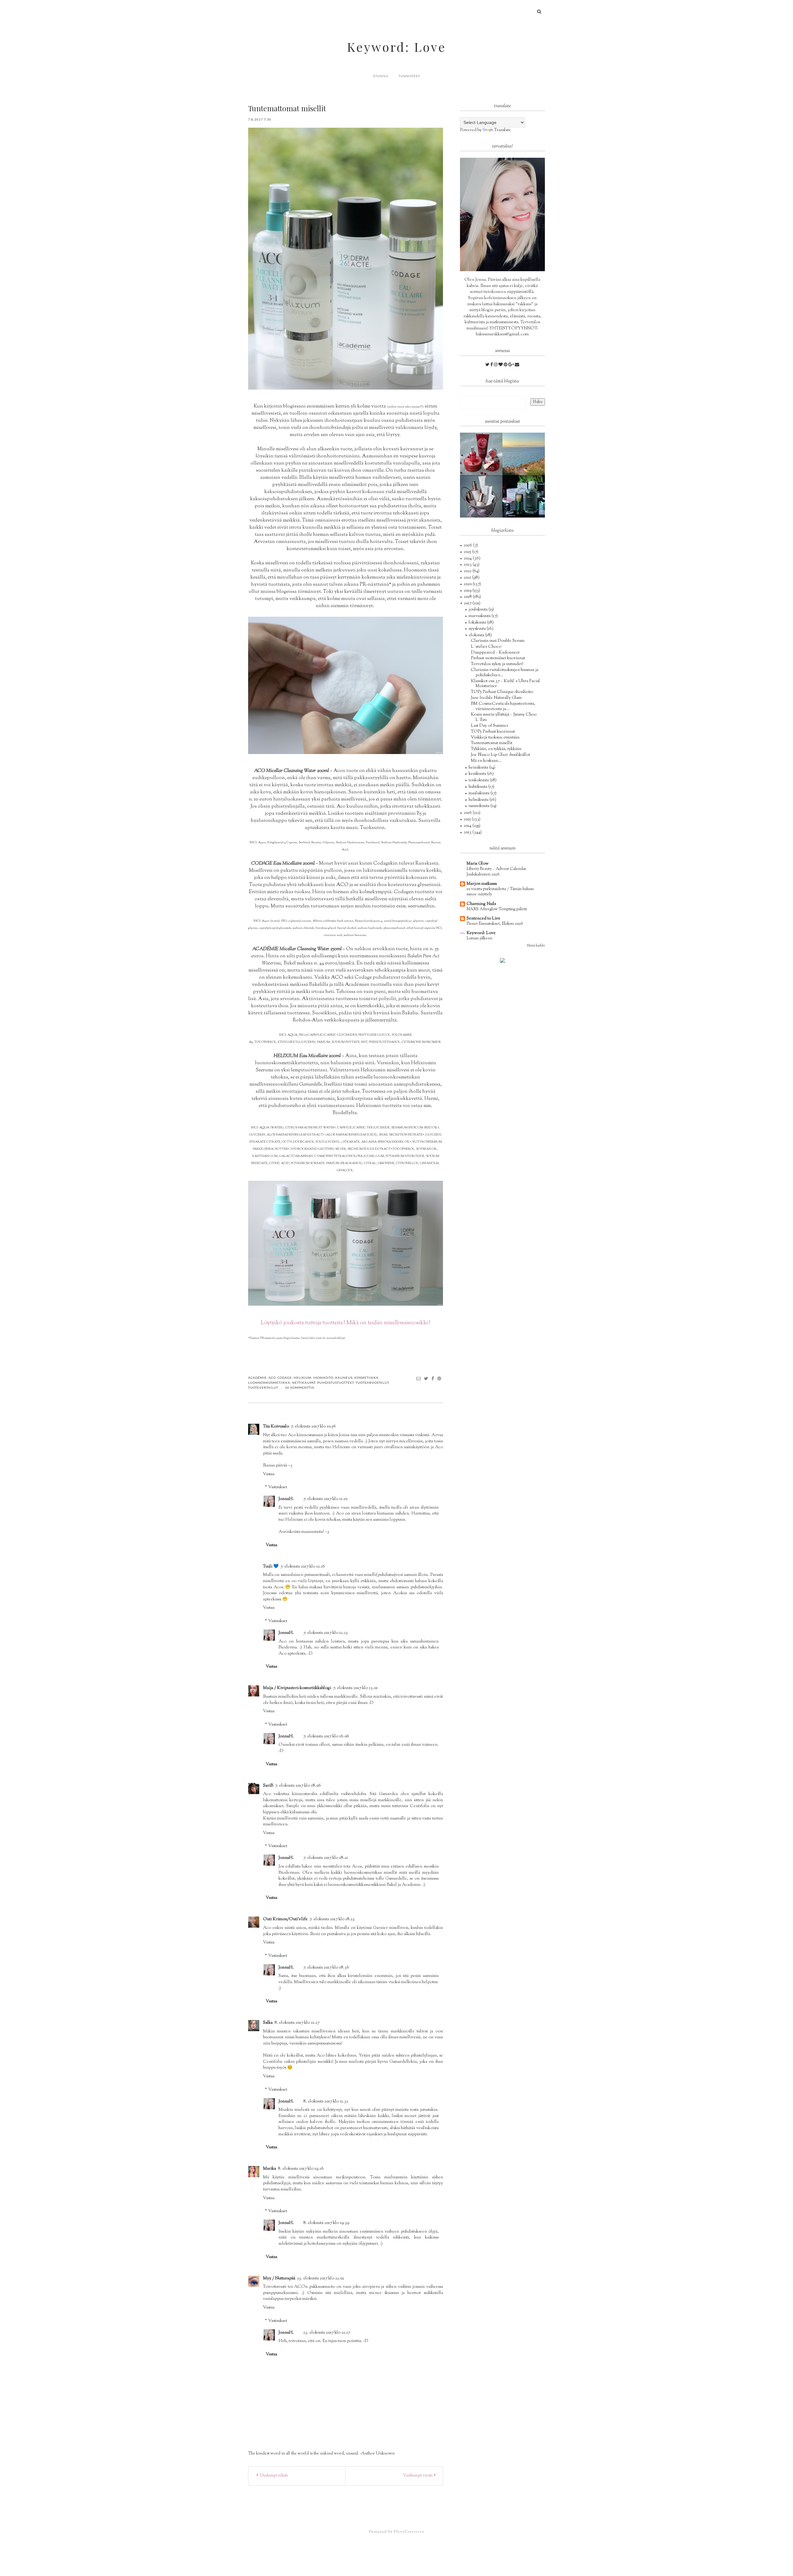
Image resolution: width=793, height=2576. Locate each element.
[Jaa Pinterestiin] (439, 1378)
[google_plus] (512, 365)
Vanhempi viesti (418, 2476)
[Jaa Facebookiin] (433, 1378)
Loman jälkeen (479, 938)
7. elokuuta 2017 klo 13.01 (355, 1688)
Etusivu (381, 76)
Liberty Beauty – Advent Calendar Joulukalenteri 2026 (496, 871)
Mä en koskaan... (486, 761)
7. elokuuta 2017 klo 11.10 (325, 1499)
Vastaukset (278, 1488)
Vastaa (269, 1474)
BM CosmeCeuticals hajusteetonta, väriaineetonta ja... (503, 706)
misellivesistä (266, 414)
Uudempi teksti (273, 2476)
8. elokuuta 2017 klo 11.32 (326, 2102)
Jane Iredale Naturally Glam (496, 698)
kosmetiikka (366, 1378)
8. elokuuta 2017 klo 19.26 (301, 2169)
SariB (268, 1786)
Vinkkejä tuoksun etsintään (495, 738)
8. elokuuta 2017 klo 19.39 (326, 2223)
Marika (269, 2169)
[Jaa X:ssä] (426, 1378)
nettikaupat (304, 1383)
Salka (268, 2023)
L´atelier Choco (486, 647)
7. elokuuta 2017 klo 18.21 (326, 1858)
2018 (468, 597)
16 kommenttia (300, 1387)
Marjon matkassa (482, 884)
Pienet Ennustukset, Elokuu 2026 (495, 924)
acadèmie (257, 1378)
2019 (468, 591)
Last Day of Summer (490, 726)
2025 (468, 552)
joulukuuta (479, 610)
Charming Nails (481, 904)
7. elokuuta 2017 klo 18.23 (332, 1919)
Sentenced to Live (483, 919)
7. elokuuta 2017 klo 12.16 (303, 1567)
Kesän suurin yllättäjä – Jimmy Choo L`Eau (504, 717)
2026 (468, 545)
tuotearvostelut (372, 1383)
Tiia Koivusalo (276, 1427)
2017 (468, 603)
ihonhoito (323, 1378)
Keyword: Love (396, 47)
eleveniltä (278, 899)
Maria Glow (478, 864)
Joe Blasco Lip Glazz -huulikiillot (500, 755)
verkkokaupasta (342, 1020)
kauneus (344, 1378)
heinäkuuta (479, 768)
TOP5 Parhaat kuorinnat (493, 732)
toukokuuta (479, 780)
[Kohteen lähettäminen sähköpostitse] (419, 1378)
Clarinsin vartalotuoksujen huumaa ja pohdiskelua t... (505, 673)
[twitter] (488, 365)
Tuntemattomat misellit (492, 743)
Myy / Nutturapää (279, 2278)
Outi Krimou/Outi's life (285, 1919)
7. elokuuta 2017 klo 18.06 (298, 1786)
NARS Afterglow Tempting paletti (497, 909)
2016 (468, 813)
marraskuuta (480, 616)
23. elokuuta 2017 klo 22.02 (321, 2278)
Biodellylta (345, 1113)
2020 (468, 584)
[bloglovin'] (501, 365)
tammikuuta (480, 806)
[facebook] (492, 365)
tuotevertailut (263, 1387)
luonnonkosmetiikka (269, 1383)
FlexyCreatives (409, 2532)
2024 (468, 558)
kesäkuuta (478, 774)
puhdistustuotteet (335, 1383)
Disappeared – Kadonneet (495, 653)
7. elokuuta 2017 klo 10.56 (313, 1427)
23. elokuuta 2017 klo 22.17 (327, 2333)
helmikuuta (479, 800)
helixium (302, 1378)
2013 (468, 832)
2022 (468, 571)
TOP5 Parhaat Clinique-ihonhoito (502, 692)
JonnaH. (286, 1499)
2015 (468, 819)
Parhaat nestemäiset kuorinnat (498, 658)
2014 (468, 826)
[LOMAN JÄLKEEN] (524, 454)
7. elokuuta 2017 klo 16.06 (326, 1736)
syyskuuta (478, 629)
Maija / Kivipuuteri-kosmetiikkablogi (297, 1688)
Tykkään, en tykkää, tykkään (496, 749)
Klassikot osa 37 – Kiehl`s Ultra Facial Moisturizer (505, 684)
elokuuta (477, 635)
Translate (502, 130)
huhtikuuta (478, 787)
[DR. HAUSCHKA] (481, 496)
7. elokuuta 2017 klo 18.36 (326, 1968)
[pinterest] (506, 365)
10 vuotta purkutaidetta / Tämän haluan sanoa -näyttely (500, 892)
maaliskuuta (480, 793)
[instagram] (496, 365)
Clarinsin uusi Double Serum (498, 641)
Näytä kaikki (536, 946)
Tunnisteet (409, 76)
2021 (468, 578)
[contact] (517, 365)
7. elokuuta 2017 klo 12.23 (326, 1633)
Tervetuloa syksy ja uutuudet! (497, 664)
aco (272, 1378)
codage (285, 1378)
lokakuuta (478, 623)
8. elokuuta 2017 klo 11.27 (297, 2023)
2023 (468, 565)
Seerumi (264, 1070)
